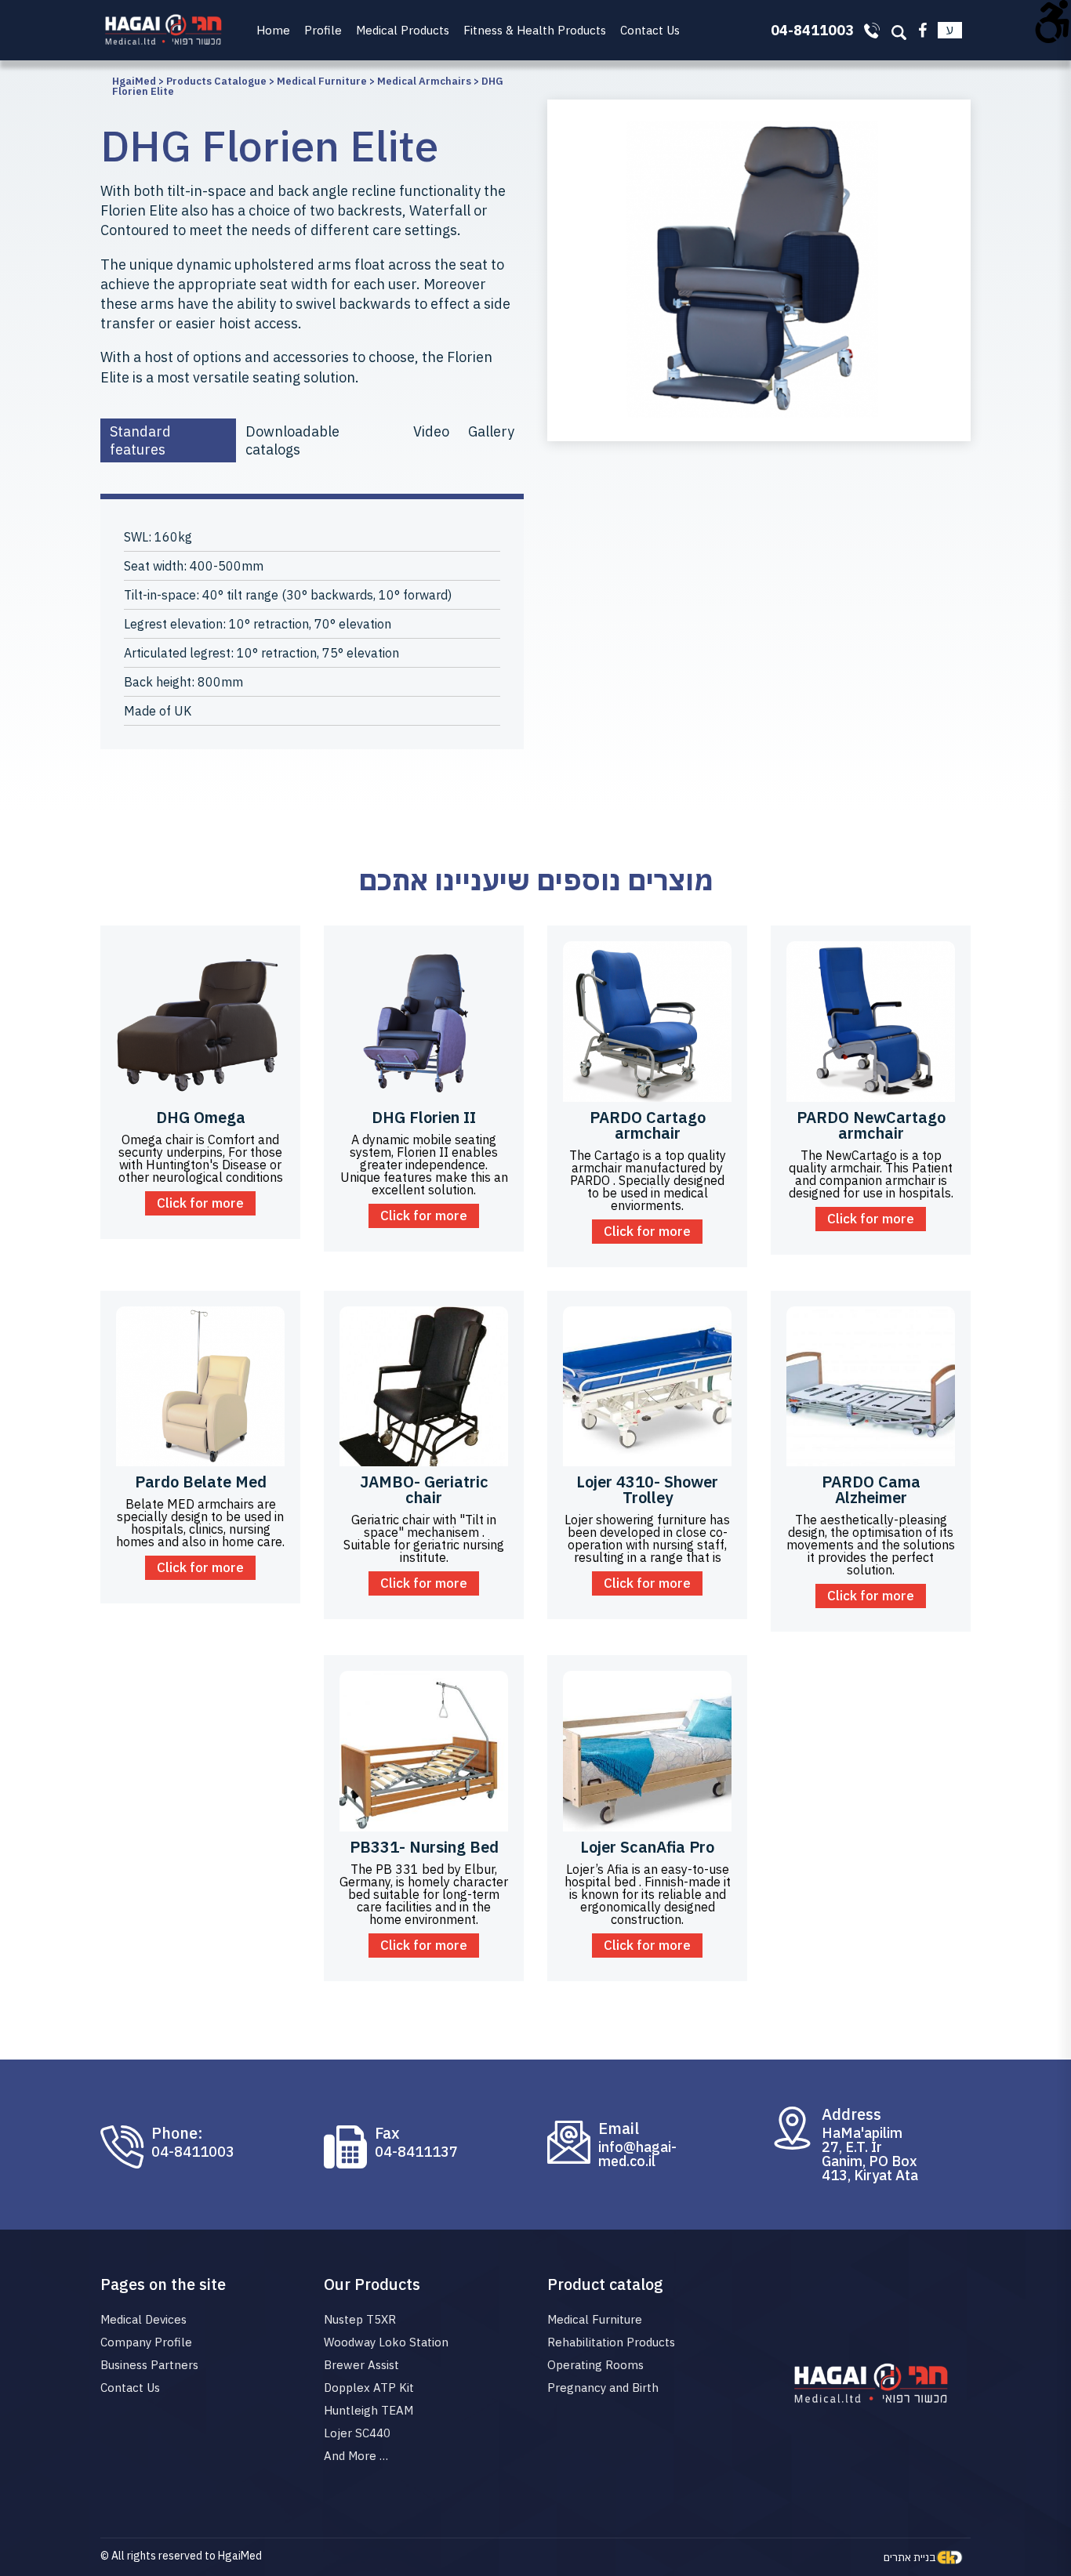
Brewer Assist (361, 2365)
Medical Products (403, 30)
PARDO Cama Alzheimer (871, 1489)
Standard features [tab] (140, 440)
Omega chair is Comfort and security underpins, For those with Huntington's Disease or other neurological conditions (201, 1158)
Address (851, 2114)
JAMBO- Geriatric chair (424, 1489)
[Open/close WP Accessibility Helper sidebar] (1052, 19)
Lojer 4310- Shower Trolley (647, 1489)
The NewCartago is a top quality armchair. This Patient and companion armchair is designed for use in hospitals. (871, 1174)
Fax (387, 2133)
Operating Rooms (595, 2365)
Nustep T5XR (360, 2319)
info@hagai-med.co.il (637, 2154)
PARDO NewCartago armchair (871, 1125)
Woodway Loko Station (386, 2342)
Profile (323, 30)
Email (619, 2129)
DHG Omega (201, 1117)
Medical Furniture (595, 2319)
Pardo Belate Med (201, 1482)
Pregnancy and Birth (603, 2388)
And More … (356, 2456)
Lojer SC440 (357, 2433)
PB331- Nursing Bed (424, 1847)
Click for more (200, 1203)
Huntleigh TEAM (368, 2410)
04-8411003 (193, 2152)
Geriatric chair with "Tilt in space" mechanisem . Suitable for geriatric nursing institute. (424, 1538)
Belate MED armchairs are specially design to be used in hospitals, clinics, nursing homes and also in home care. (200, 1523)
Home (273, 30)
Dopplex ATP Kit (369, 2388)
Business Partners (149, 2365)
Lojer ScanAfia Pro (647, 1847)
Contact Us (650, 30)
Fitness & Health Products (535, 30)
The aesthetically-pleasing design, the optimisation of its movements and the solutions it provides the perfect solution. (871, 1545)
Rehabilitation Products (611, 2342)
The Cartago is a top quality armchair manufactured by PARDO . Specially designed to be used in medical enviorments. (648, 1180)
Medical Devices (143, 2319)
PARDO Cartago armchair (648, 1125)
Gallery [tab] (491, 431)
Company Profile (146, 2342)
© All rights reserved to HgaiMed (181, 2556)
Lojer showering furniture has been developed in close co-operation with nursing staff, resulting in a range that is (647, 1538)
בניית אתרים (910, 2557)
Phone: (177, 2133)
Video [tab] (431, 431)
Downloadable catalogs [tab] (292, 440)
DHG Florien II (424, 1117)
